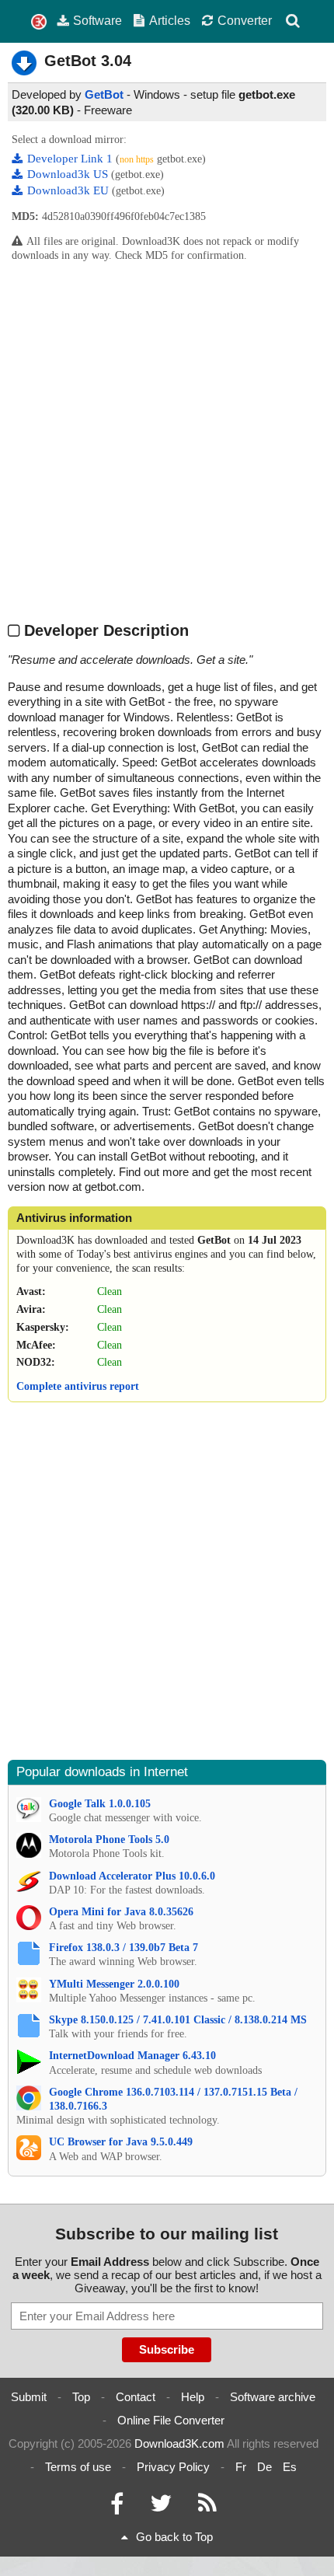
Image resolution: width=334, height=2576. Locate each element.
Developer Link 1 (71, 159)
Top (81, 2397)
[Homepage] (39, 22)
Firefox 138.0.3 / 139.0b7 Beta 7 (124, 1948)
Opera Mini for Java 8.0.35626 (121, 1912)
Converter (245, 20)
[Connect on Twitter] (161, 2507)
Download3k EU (70, 190)
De (264, 2467)
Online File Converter (171, 2420)
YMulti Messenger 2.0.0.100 (114, 1984)
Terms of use (78, 2467)
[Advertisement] (167, 442)
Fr (241, 2467)
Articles (170, 20)
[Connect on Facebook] (117, 2507)
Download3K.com (179, 2443)
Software (97, 20)
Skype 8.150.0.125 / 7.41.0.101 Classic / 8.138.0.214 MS (178, 2020)
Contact (136, 2397)
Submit (29, 2397)
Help (193, 2397)
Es (290, 2467)
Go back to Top (174, 2537)
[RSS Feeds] (207, 2507)
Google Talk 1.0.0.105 (100, 1804)
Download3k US (69, 174)
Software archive (273, 2397)
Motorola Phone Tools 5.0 (109, 1840)
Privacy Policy (173, 2467)
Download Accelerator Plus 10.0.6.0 (132, 1876)
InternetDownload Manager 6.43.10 (132, 2056)
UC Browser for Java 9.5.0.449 (121, 2142)
